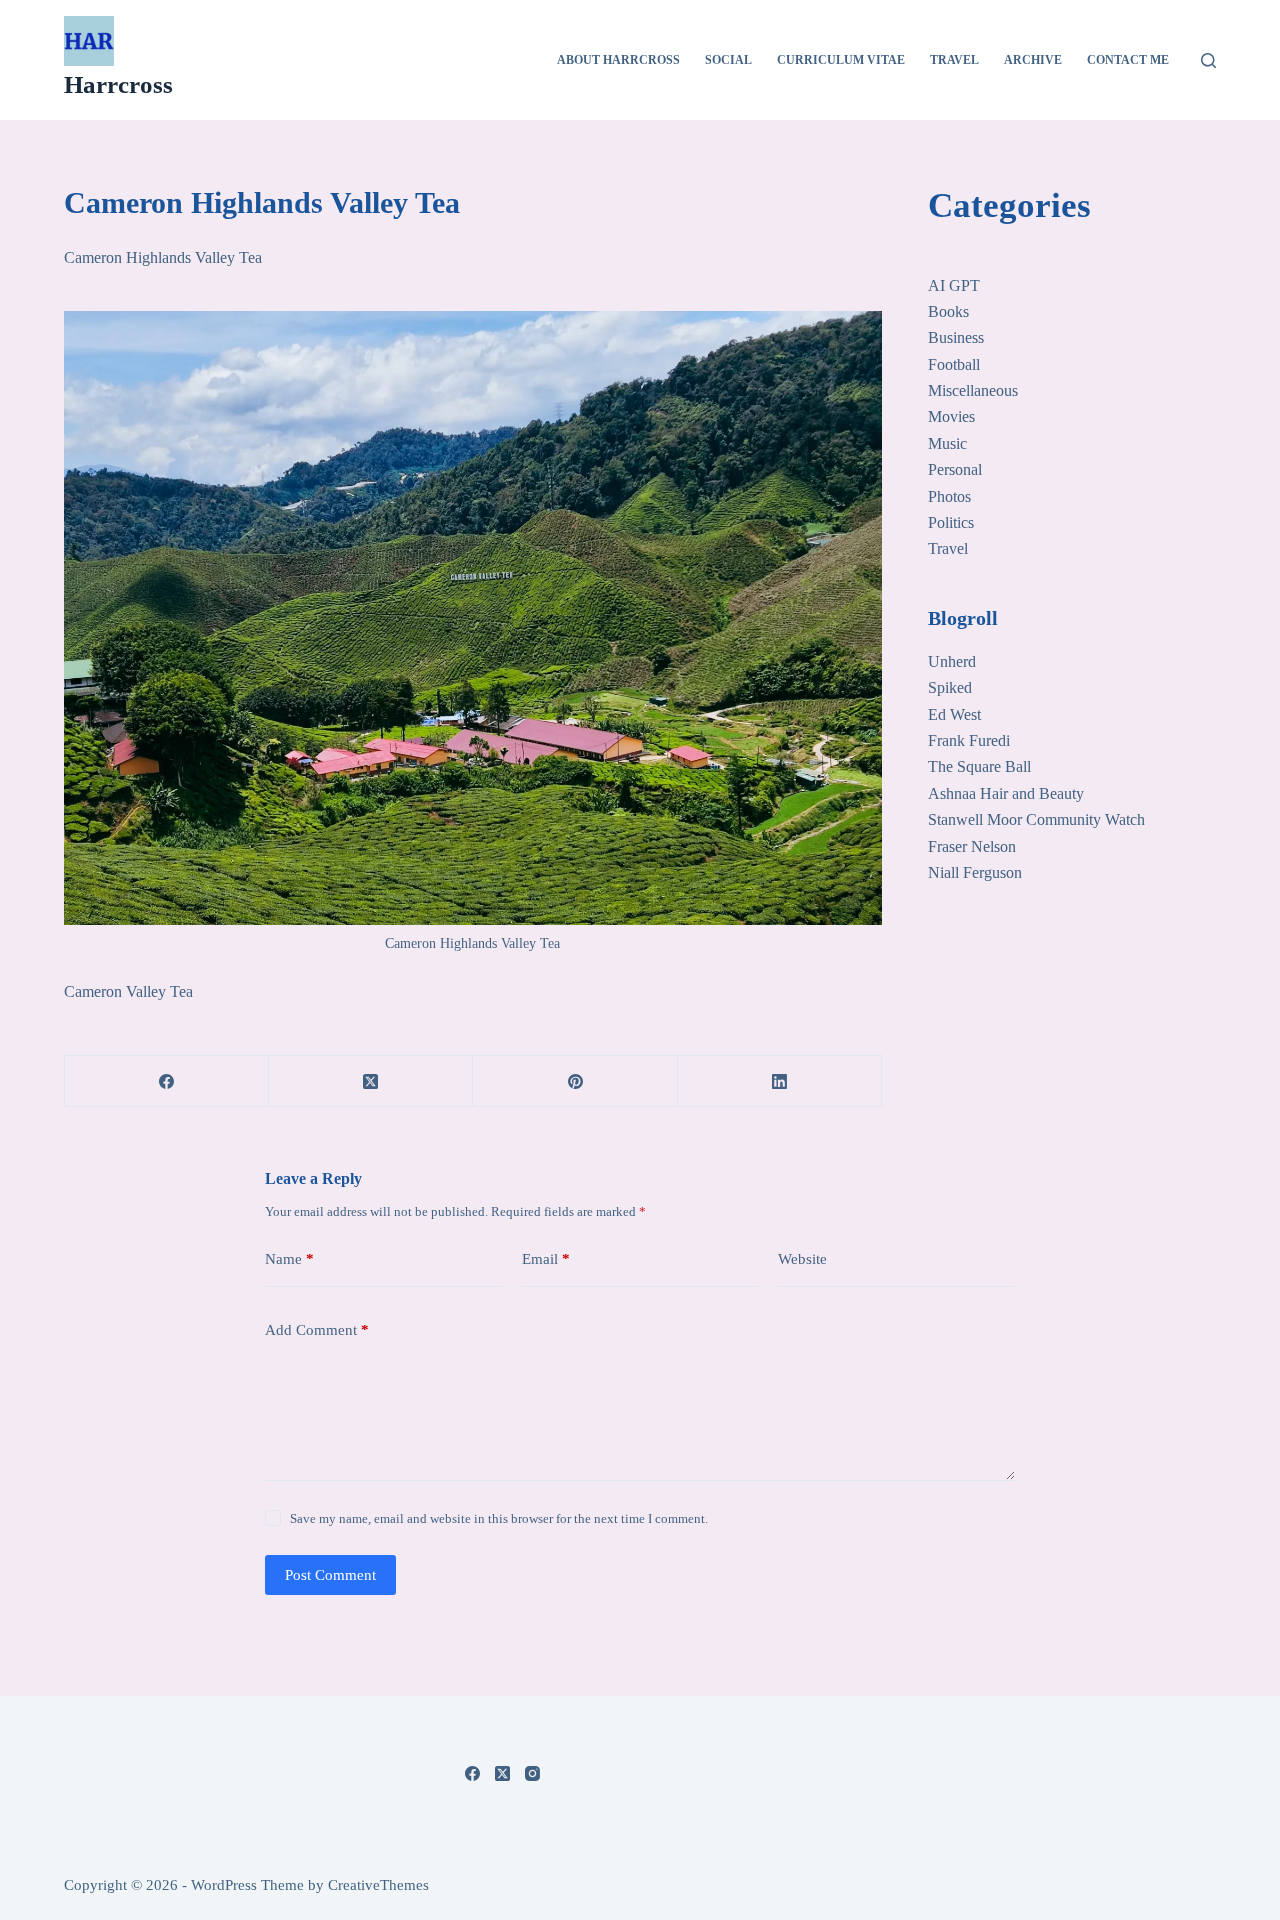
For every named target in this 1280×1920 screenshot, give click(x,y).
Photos (949, 496)
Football (954, 364)
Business (956, 337)
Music (947, 443)
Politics (951, 522)
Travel (954, 60)
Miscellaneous (973, 390)
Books (948, 311)
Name (289, 1259)
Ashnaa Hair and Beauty (1006, 793)
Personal (955, 469)
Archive (1033, 60)
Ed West (954, 714)
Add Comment (317, 1330)
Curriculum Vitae (841, 60)
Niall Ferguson (975, 872)
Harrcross (118, 84)
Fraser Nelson (972, 846)
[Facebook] (167, 1081)
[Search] (1208, 60)
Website (802, 1259)
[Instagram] (532, 1773)
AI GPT (954, 285)
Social (728, 60)
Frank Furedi (969, 740)
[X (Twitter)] (371, 1081)
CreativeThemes (378, 1885)
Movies (951, 416)
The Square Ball (979, 766)
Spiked (950, 687)
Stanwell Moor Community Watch (1036, 819)
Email (546, 1259)
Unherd (952, 661)
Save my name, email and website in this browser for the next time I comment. (499, 1518)
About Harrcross (618, 60)
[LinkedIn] (780, 1081)
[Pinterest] (575, 1081)
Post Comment (330, 1575)
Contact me (1128, 60)
